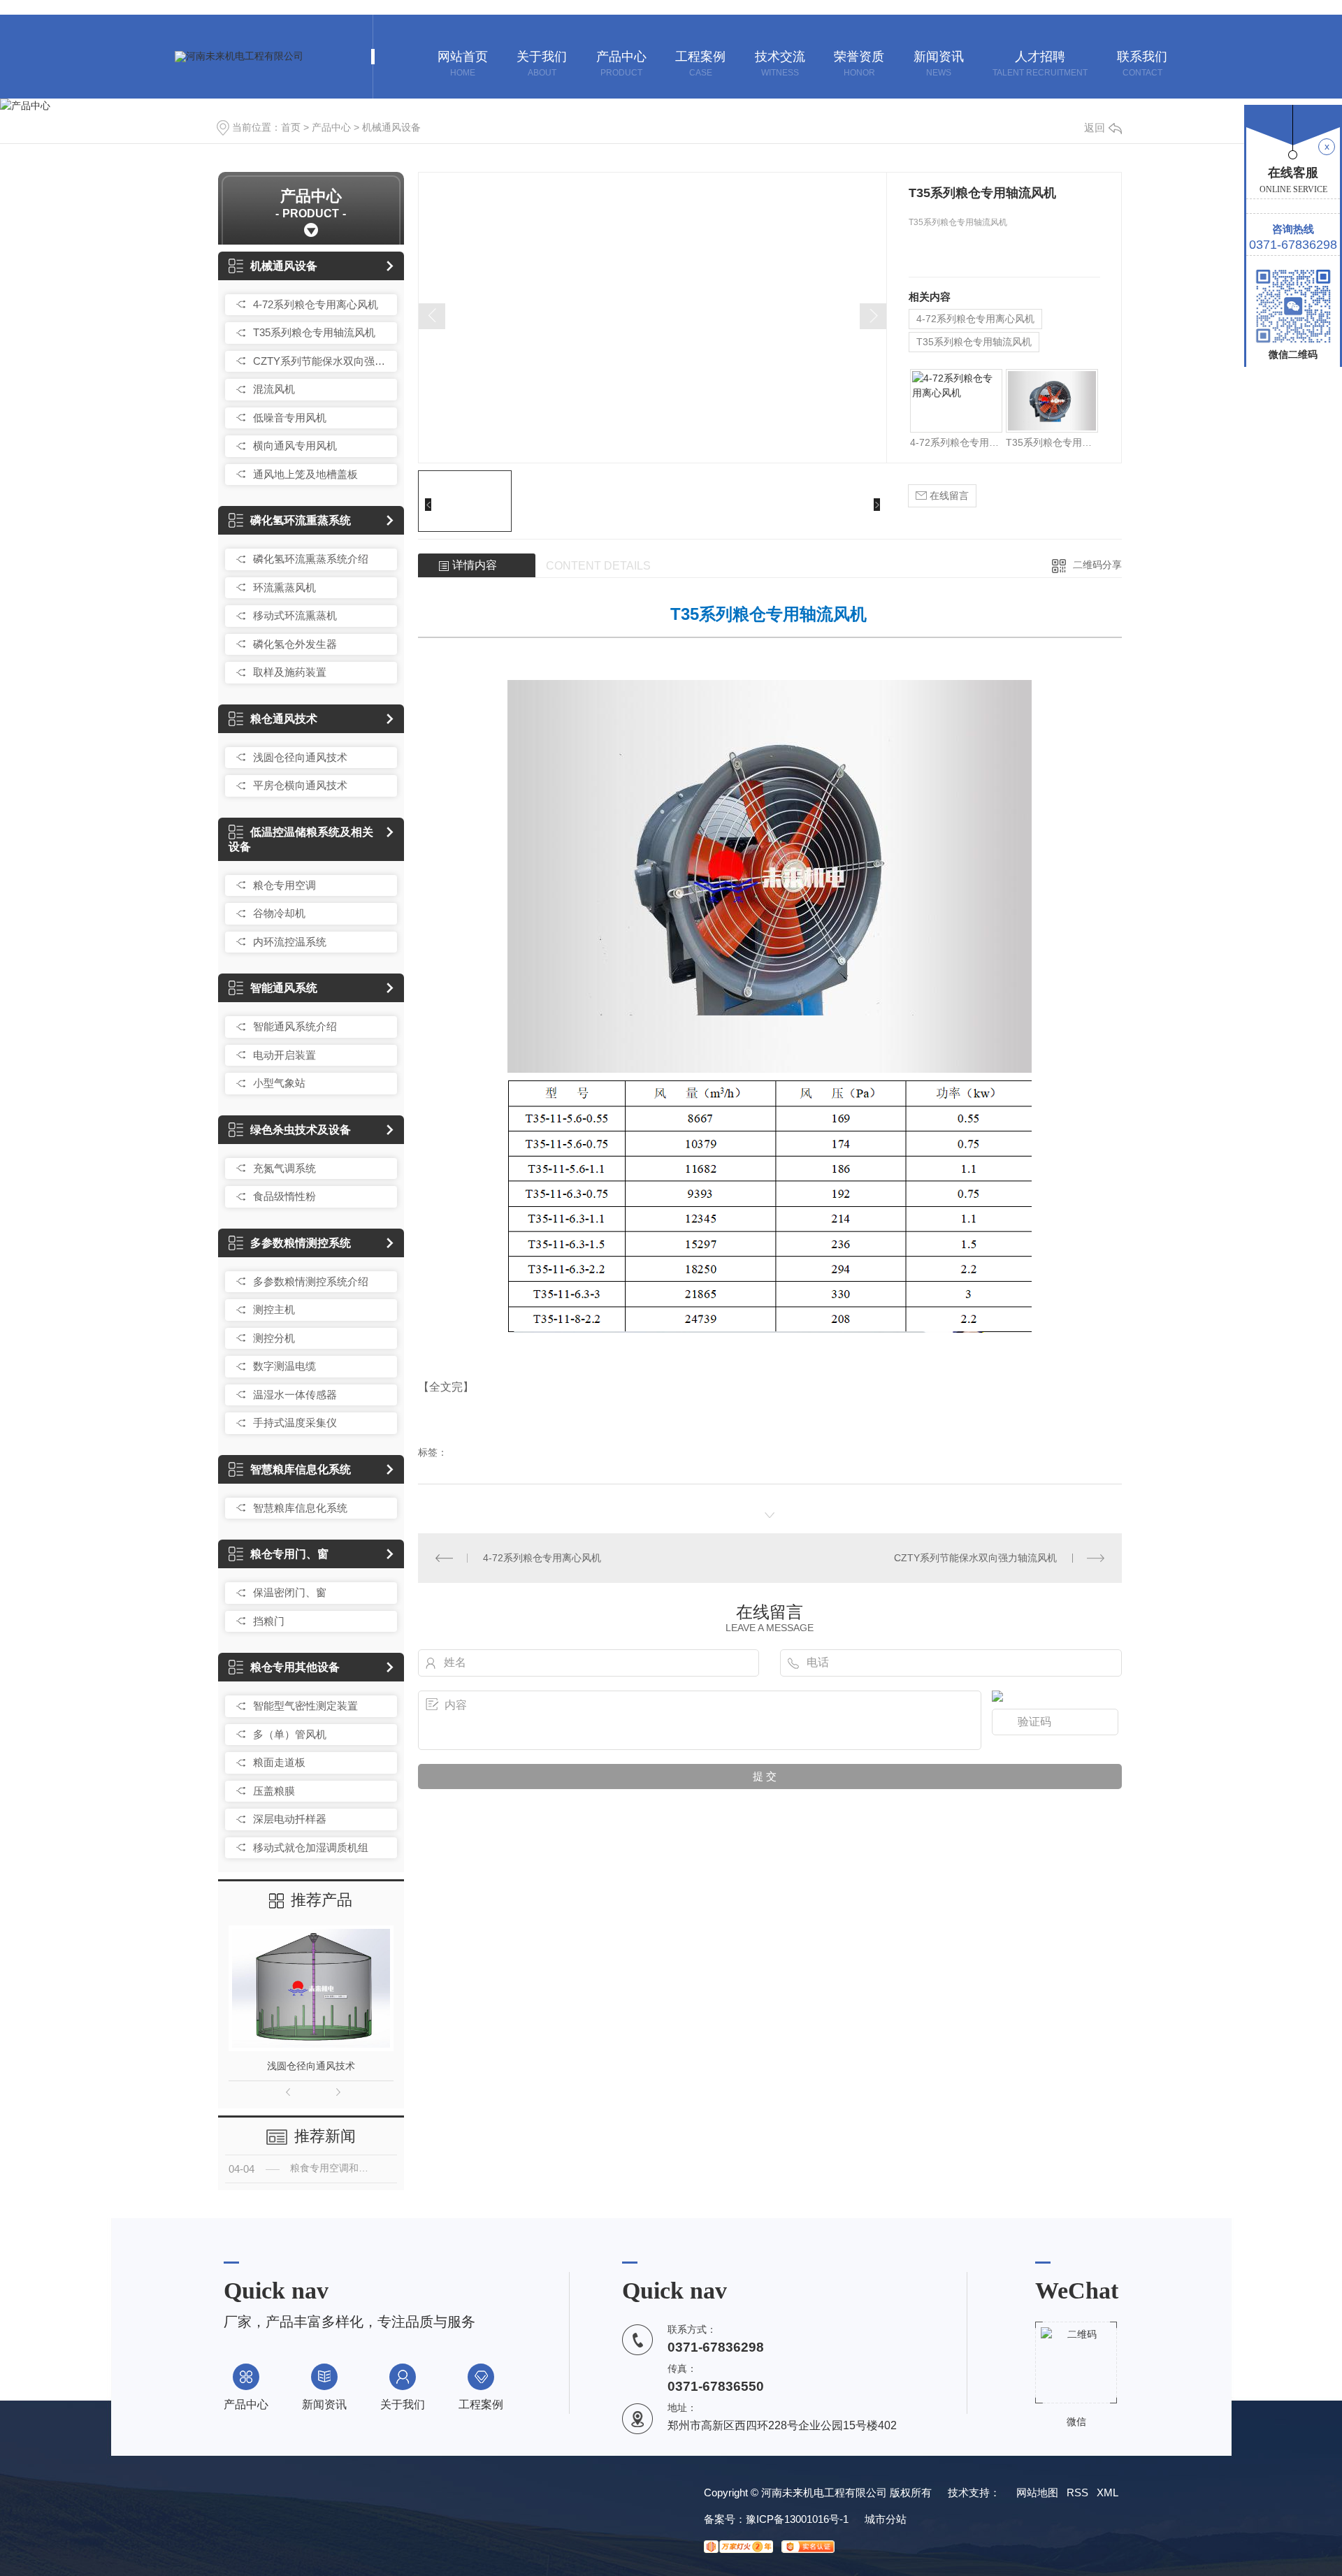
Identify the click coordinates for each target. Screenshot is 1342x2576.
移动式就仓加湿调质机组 (311, 1847)
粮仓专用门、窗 (289, 1554)
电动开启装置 (284, 1055)
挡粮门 (269, 1621)
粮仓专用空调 (284, 885)
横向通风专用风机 (295, 446)
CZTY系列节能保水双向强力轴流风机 (322, 361)
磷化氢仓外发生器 (295, 644)
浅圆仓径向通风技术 (300, 757)
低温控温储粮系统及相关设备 (301, 839)
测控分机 (274, 1338)
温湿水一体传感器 (295, 1395)
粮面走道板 (279, 1762)
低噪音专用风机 (290, 418)
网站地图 (1037, 2492)
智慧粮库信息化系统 (301, 1469)
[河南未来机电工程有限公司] (239, 57)
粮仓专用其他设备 (295, 1667)
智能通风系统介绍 (295, 1026)
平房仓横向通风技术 (300, 785)
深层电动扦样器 (290, 1819)
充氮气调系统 (284, 1168)
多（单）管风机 (290, 1734)
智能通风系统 (284, 988)
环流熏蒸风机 (284, 587)
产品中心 (331, 127)
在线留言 (948, 495)
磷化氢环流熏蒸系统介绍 (311, 559)
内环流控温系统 (290, 942)
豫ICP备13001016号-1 (797, 2519)
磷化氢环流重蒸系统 (301, 520)
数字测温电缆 (284, 1366)
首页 (291, 127)
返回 (1095, 128)
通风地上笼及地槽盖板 (305, 474)
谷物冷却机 (279, 913)
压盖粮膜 (274, 1791)
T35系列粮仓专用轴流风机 (314, 332)
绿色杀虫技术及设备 (301, 1130)
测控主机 (274, 1309)
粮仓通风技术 (284, 719)
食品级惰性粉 (284, 1196)
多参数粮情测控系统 (301, 1243)
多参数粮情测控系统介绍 (311, 1281)
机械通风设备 (391, 127)
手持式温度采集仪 (295, 1423)
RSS (1077, 2492)
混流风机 (274, 389)
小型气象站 (279, 1083)
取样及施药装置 (290, 672)
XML (1107, 2492)
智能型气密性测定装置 (305, 1706)
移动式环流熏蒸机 (295, 615)
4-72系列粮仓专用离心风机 (316, 304)
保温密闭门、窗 (290, 1592)
